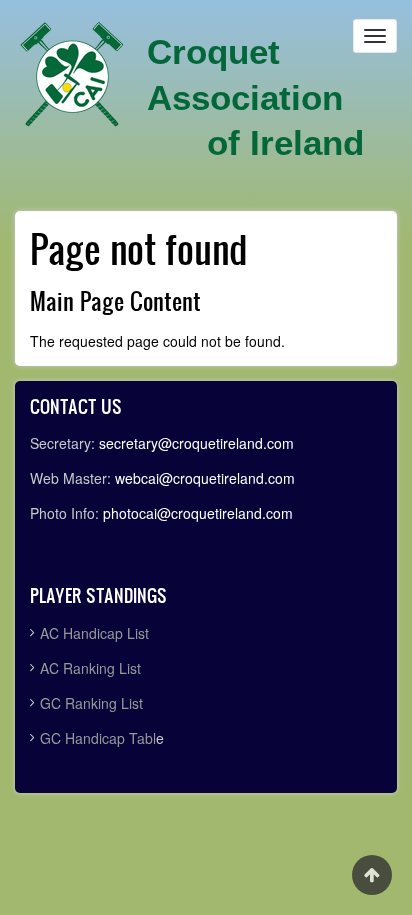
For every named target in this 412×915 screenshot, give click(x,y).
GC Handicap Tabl (98, 738)
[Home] (72, 75)
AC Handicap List (96, 633)
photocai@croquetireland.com (198, 513)
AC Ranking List (90, 668)
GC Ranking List (91, 703)
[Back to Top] (372, 875)
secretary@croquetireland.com (196, 443)
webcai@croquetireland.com (205, 478)
